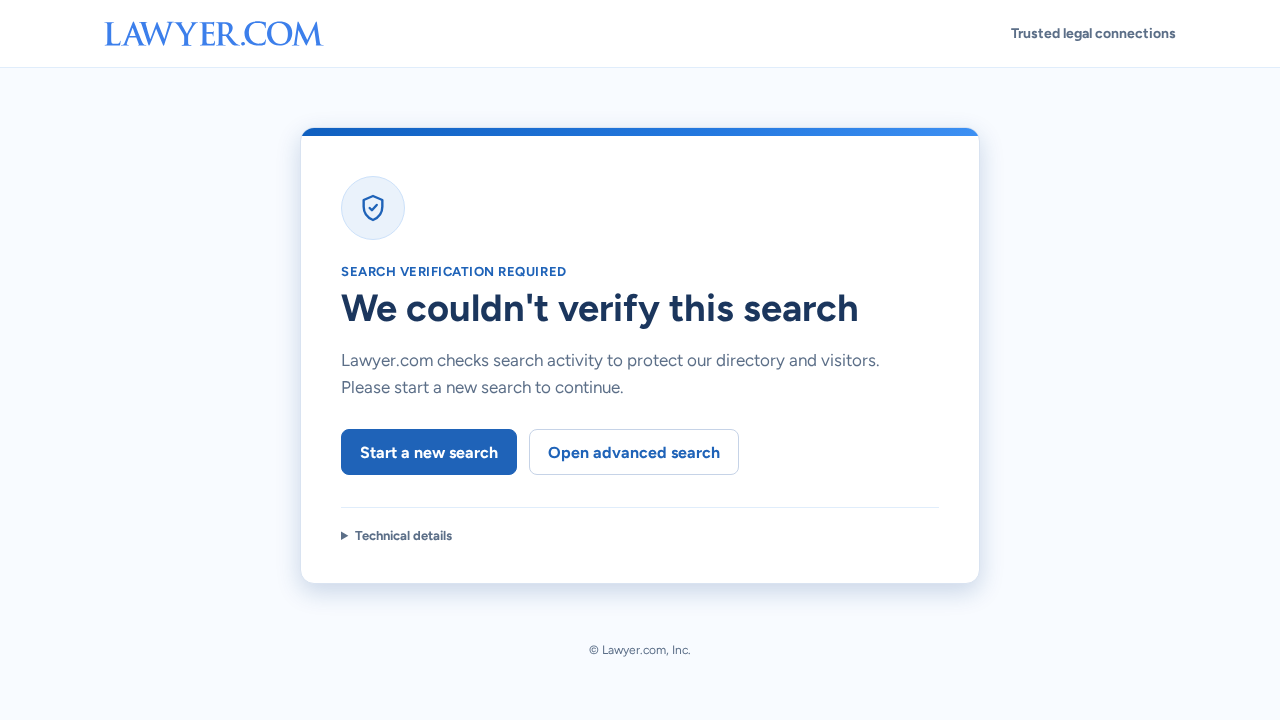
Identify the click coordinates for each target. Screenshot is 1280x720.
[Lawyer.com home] (214, 33)
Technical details (403, 535)
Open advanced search (634, 452)
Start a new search (429, 452)
